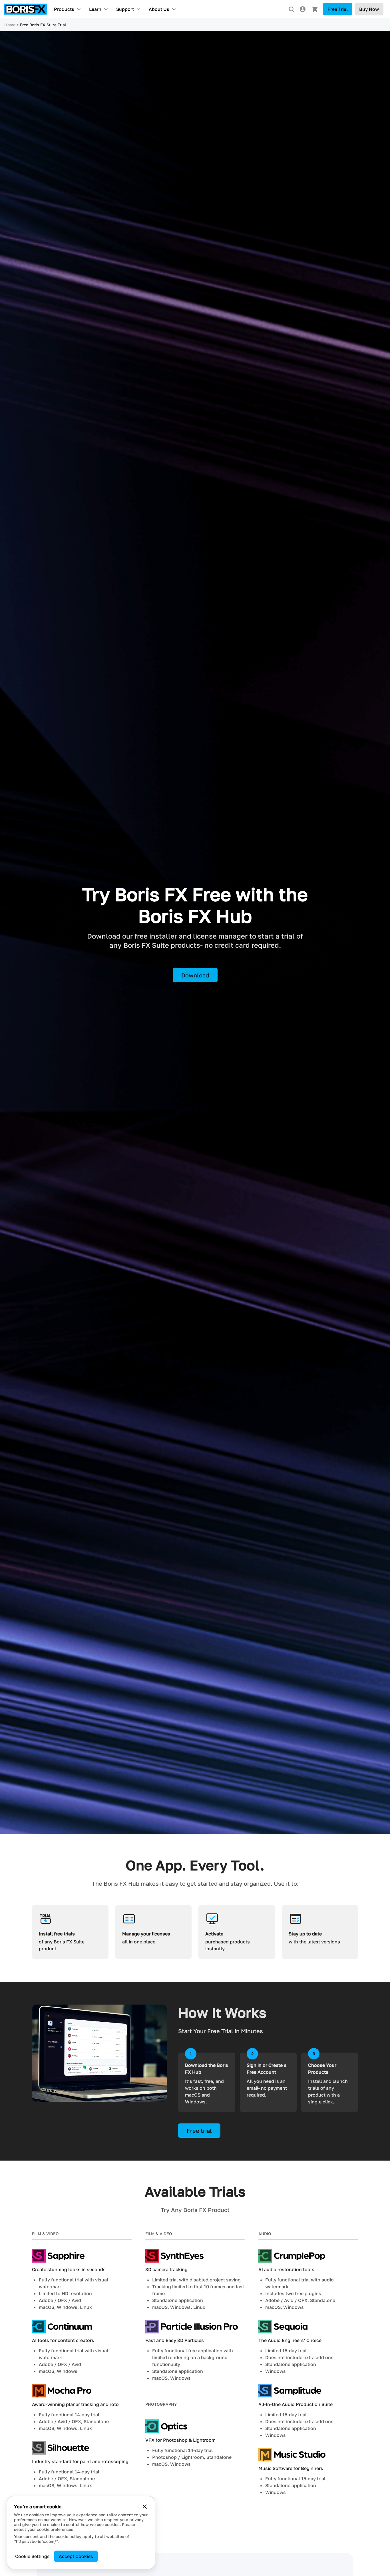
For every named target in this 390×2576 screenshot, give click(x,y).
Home (10, 25)
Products (64, 9)
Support (125, 9)
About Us (159, 9)
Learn (95, 9)
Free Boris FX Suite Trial (43, 25)
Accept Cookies (76, 2556)
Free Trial (338, 9)
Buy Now (369, 9)
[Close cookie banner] (145, 2507)
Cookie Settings (32, 2556)
